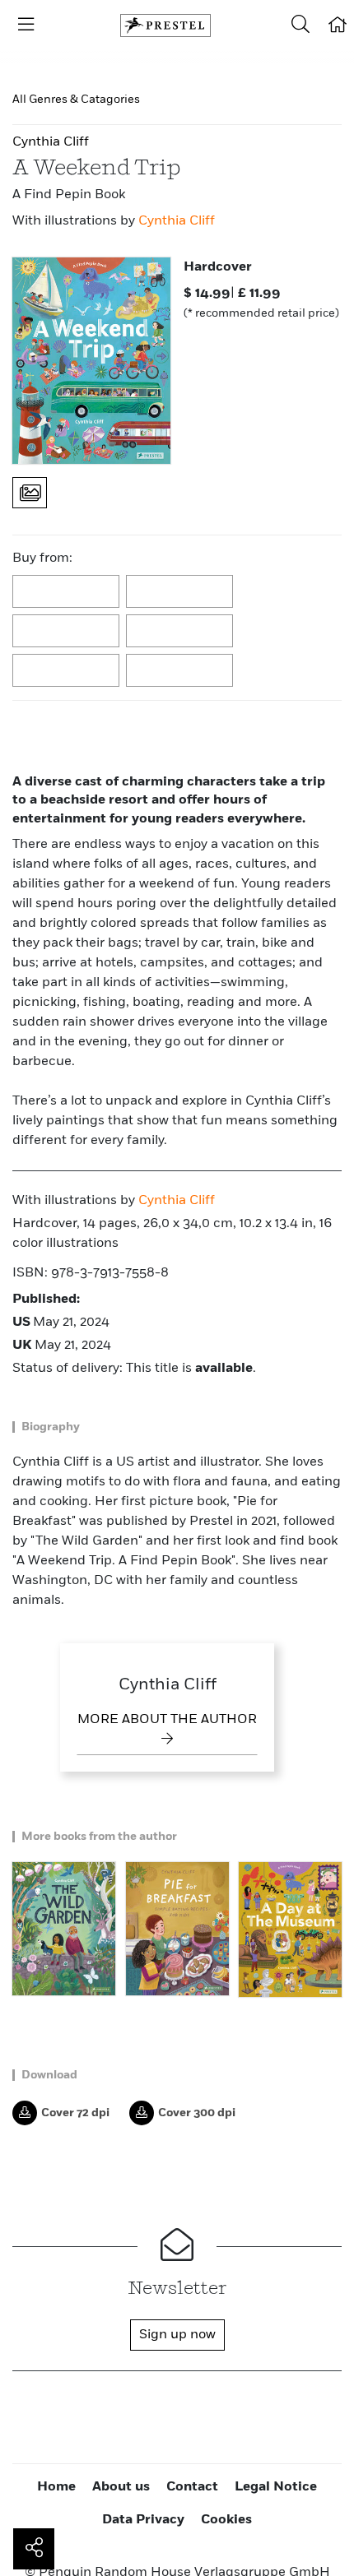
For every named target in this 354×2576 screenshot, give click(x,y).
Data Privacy (143, 2520)
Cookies (226, 2520)
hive (180, 632)
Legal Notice (276, 2487)
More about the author (167, 1720)
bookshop (67, 632)
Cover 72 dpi (75, 2113)
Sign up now (177, 2335)
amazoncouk (67, 592)
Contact (192, 2487)
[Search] (300, 25)
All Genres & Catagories (76, 100)
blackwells (180, 592)
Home (56, 2487)
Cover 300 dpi (197, 2113)
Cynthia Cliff (177, 221)
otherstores (180, 671)
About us (121, 2487)
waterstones (67, 671)
